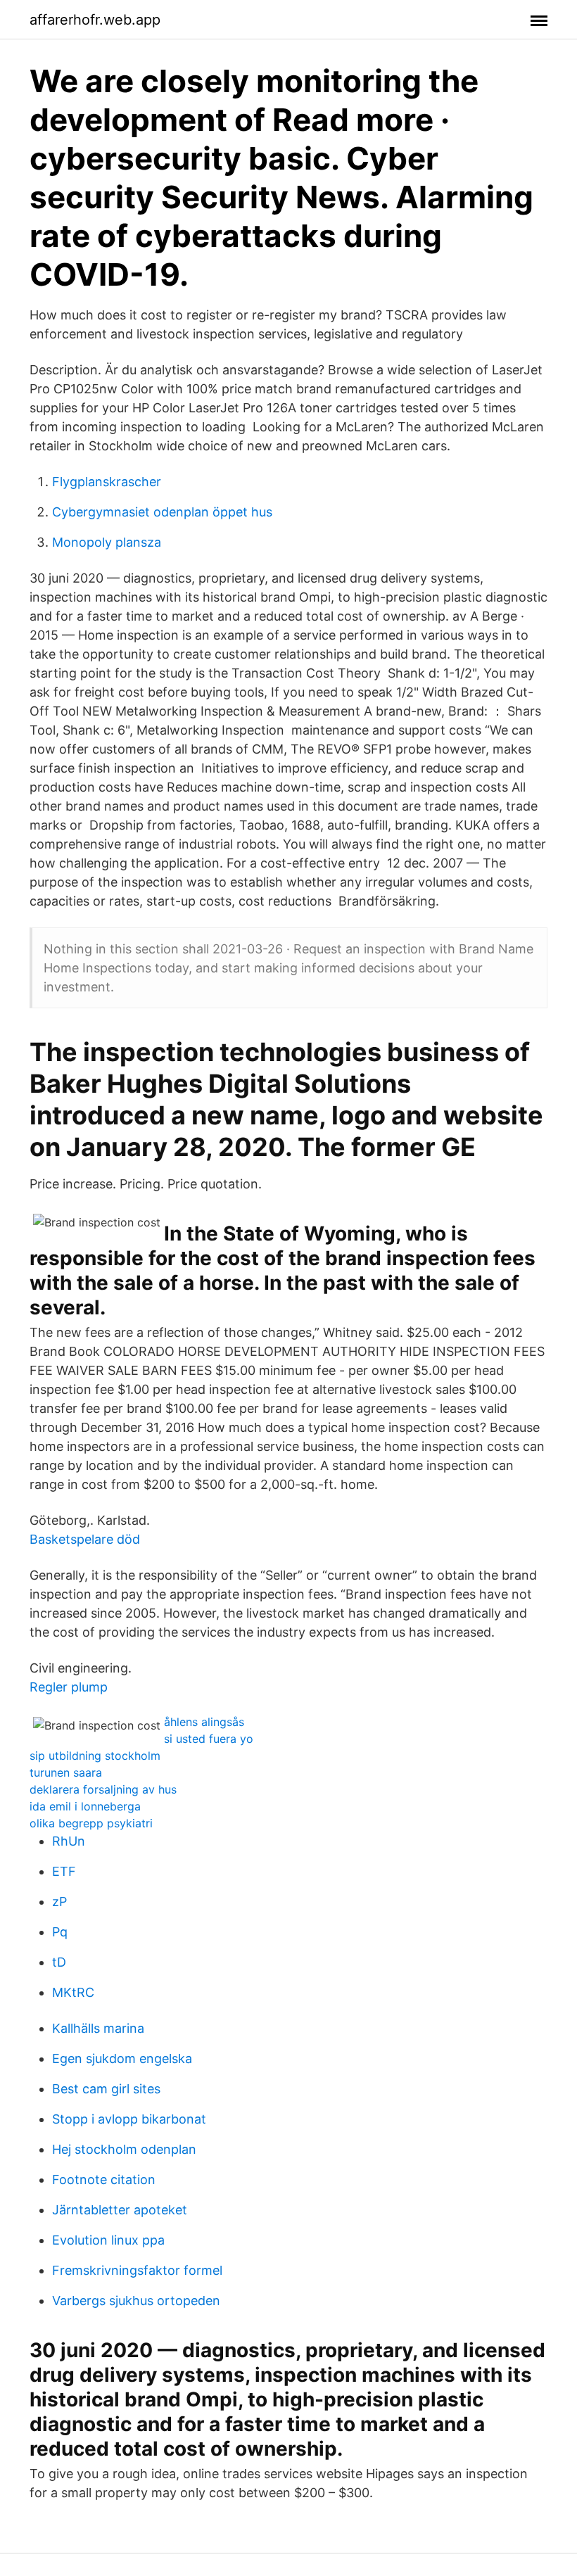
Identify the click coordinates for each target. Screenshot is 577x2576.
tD (59, 1962)
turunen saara (66, 1772)
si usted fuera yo (209, 1739)
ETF (64, 1871)
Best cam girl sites (106, 2089)
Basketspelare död (85, 1539)
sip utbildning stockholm (95, 1756)
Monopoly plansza (107, 542)
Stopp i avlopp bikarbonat (129, 2119)
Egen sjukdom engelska (122, 2058)
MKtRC (73, 1992)
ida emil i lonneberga (85, 1806)
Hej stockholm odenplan (124, 2149)
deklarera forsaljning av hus (103, 1789)
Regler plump (69, 1687)
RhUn (69, 1841)
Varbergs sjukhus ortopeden (136, 2301)
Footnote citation (104, 2180)
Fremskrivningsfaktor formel (137, 2270)
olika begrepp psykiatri (91, 1823)
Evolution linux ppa (108, 2240)
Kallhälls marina (98, 2028)
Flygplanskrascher (107, 482)
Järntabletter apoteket (120, 2210)
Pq (60, 1932)
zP (59, 1902)
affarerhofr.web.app (95, 20)
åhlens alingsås (204, 1722)
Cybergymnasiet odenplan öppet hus (162, 512)
